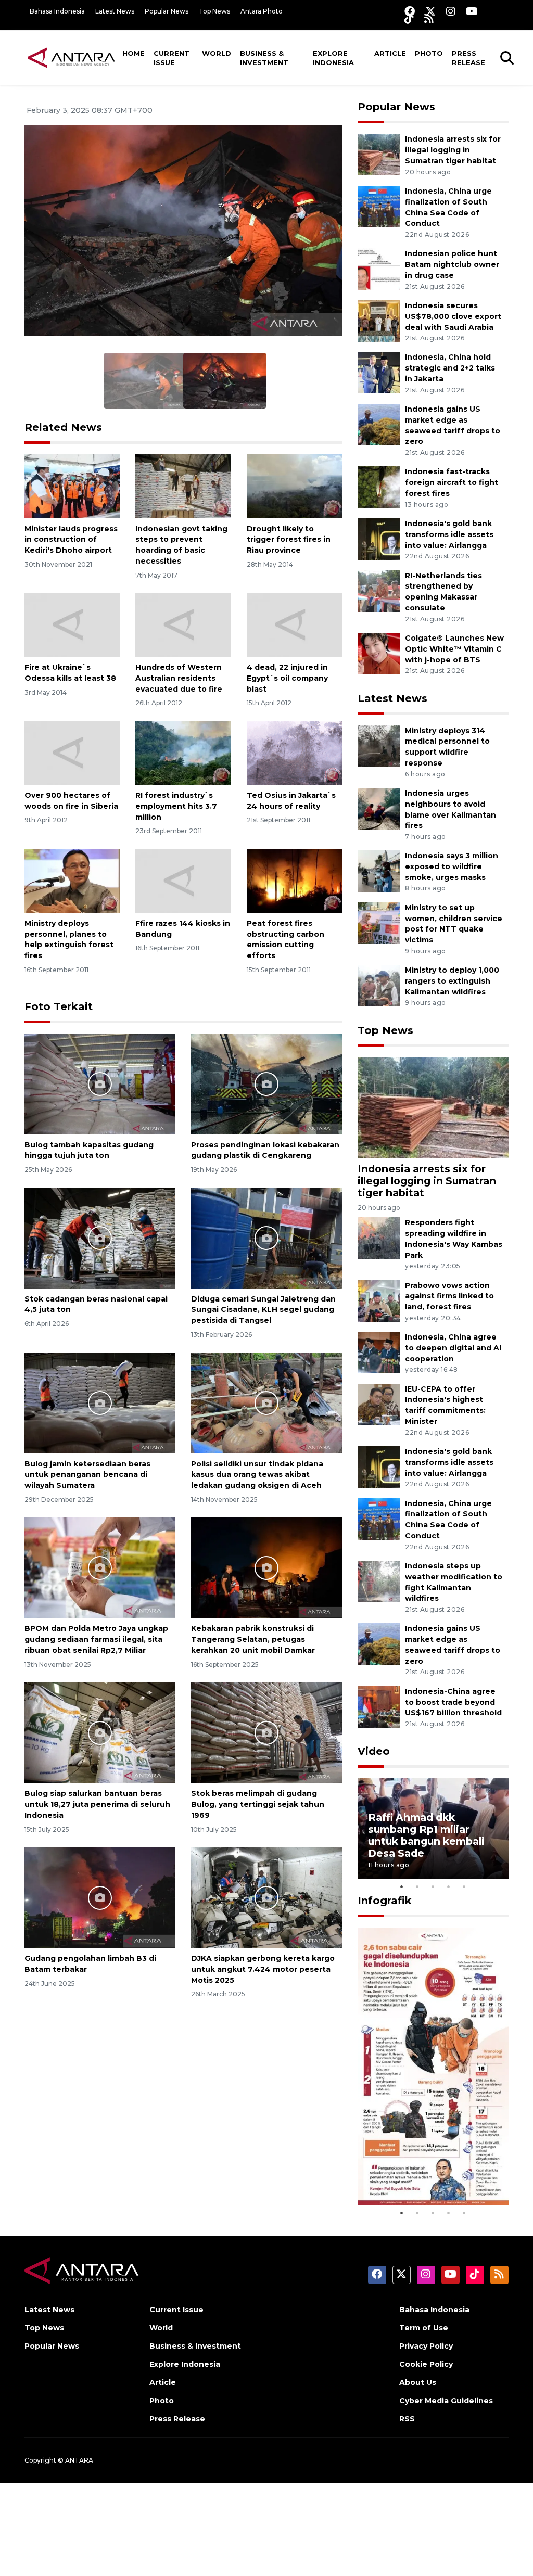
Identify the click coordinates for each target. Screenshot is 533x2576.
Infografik (385, 1901)
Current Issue (172, 58)
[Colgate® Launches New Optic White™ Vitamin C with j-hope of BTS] (379, 653)
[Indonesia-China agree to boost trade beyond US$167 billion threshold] (379, 1706)
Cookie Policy (426, 2364)
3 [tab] (433, 1886)
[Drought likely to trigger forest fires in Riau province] (294, 486)
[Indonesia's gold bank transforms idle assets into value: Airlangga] (379, 538)
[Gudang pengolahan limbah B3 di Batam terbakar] (100, 1897)
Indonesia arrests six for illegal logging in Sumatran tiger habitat (453, 150)
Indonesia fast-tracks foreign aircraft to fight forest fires (452, 482)
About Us (418, 2382)
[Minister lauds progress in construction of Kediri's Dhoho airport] (72, 486)
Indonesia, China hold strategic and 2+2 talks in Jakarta (450, 368)
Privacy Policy (426, 2346)
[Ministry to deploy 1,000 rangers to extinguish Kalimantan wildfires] (379, 985)
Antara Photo (262, 11)
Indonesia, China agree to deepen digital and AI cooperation (453, 1348)
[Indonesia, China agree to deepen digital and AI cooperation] (379, 1352)
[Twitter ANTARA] (430, 11)
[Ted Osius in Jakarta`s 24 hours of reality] (294, 752)
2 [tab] (417, 1886)
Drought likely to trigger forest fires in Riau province (289, 540)
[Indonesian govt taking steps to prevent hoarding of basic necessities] (183, 486)
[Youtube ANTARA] (472, 11)
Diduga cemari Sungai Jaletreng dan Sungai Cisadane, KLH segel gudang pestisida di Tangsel (263, 1310)
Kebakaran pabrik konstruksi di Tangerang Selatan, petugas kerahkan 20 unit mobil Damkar (253, 1639)
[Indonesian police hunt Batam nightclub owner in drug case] (379, 269)
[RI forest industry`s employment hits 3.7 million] (183, 752)
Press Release (468, 58)
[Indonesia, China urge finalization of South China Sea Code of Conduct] (379, 206)
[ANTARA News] (71, 57)
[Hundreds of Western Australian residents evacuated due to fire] (183, 624)
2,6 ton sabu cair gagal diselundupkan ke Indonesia (427, 2168)
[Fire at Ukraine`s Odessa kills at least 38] (72, 624)
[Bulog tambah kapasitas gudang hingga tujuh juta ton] (100, 1083)
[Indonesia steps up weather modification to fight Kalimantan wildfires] (379, 1581)
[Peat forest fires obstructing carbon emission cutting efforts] (294, 880)
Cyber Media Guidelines (446, 2401)
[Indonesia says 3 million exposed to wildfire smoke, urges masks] (379, 871)
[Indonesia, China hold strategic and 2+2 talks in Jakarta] (379, 372)
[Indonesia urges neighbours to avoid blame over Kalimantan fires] (379, 808)
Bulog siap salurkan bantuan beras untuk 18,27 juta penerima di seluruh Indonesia (97, 1804)
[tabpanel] (433, 1828)
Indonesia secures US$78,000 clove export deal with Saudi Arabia (453, 316)
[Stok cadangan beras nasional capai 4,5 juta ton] (100, 1237)
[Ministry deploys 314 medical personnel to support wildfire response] (379, 745)
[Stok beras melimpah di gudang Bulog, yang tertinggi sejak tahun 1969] (266, 1732)
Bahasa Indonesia (57, 11)
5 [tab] (464, 1886)
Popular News (167, 11)
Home (134, 53)
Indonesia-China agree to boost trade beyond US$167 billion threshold (453, 1702)
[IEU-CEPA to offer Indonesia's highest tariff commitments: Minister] (379, 1404)
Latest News (115, 11)
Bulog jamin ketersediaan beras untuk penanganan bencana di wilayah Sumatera (87, 1475)
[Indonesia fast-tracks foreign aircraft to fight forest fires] (379, 487)
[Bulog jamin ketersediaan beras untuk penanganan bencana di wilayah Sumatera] (100, 1402)
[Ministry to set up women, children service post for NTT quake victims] (379, 922)
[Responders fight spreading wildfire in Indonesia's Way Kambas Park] (379, 1237)
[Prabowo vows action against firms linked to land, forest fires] (379, 1300)
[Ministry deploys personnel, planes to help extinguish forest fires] (72, 880)
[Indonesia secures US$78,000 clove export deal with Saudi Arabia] (379, 320)
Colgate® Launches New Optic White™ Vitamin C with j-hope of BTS (454, 649)
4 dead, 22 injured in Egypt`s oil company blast (287, 678)
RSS (407, 2419)
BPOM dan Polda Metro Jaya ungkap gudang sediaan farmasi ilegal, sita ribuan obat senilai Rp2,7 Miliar (96, 1639)
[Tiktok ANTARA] (409, 18)
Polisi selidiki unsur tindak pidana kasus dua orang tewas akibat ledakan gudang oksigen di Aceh (257, 1475)
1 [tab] (402, 1886)
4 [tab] (449, 1886)
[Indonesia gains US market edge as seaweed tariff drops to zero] (379, 424)
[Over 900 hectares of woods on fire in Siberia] (72, 752)
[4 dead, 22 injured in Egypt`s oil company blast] (294, 624)
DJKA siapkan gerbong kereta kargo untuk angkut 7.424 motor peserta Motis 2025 (263, 1969)
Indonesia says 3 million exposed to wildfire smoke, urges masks (452, 866)
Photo (429, 53)
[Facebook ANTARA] (410, 11)
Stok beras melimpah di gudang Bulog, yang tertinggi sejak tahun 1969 (258, 1804)
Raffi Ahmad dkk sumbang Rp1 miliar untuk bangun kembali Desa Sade (426, 1835)
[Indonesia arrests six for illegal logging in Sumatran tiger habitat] (379, 154)
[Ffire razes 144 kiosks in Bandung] (183, 880)
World (217, 53)
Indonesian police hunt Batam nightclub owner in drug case (452, 264)
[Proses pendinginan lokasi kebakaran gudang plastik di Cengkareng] (266, 1083)
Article (390, 53)
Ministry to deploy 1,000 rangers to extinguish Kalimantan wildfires (452, 981)
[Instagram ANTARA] (451, 11)
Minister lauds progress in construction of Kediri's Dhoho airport (71, 540)
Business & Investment (264, 58)
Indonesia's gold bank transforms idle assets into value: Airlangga (449, 534)
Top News (214, 11)
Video (374, 1751)
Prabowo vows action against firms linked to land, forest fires (449, 1296)
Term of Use (424, 2328)
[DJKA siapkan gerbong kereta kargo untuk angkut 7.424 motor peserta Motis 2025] (266, 1897)
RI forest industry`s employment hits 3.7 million (176, 806)
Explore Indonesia (333, 58)
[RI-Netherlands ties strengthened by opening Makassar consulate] (379, 590)
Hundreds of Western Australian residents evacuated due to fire (179, 678)
